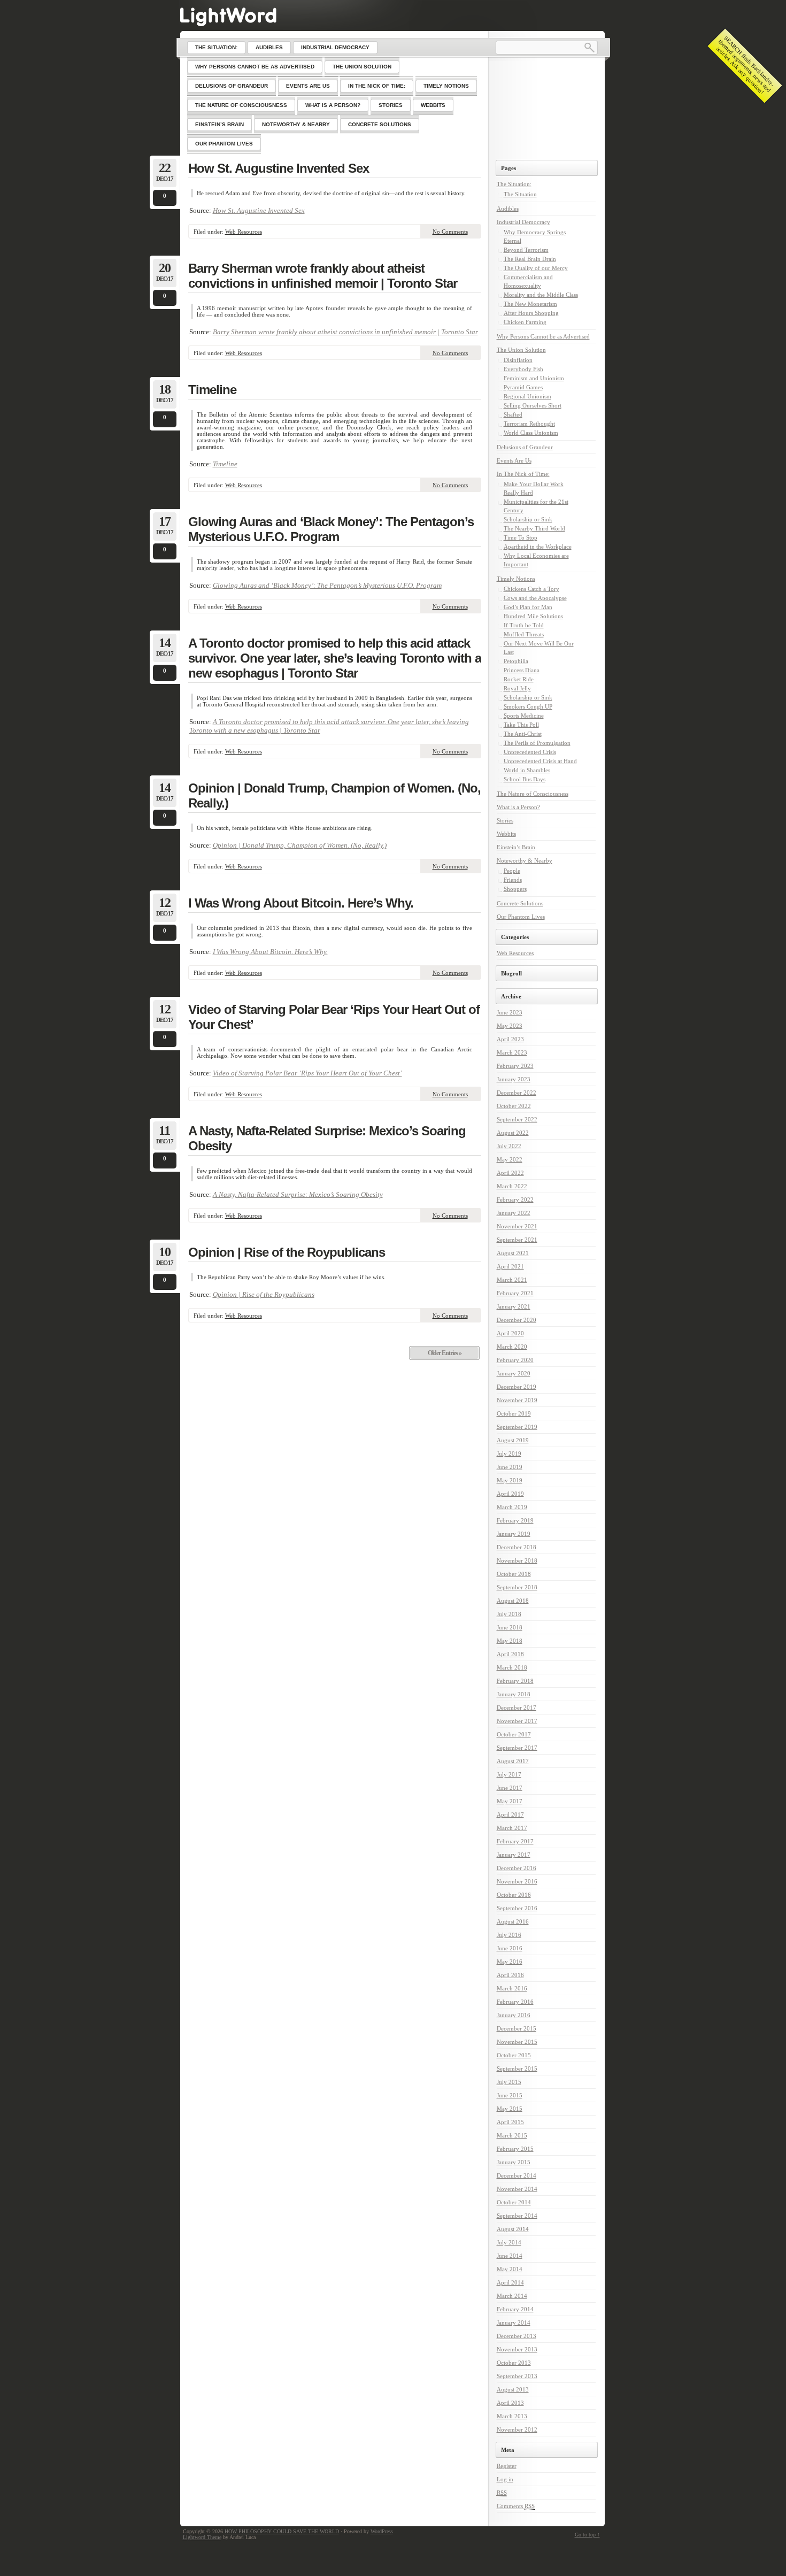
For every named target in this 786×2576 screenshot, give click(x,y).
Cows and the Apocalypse (535, 598)
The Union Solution (521, 350)
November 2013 (517, 2349)
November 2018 (517, 1560)
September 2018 (517, 1587)
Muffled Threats (524, 634)
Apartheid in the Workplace (538, 547)
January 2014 (514, 2323)
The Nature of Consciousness (533, 794)
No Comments (450, 232)
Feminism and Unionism (534, 378)
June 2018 (510, 1627)
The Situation (520, 194)
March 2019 (512, 1507)
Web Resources (244, 232)
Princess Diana (522, 670)
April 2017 (510, 1814)
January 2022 (514, 1213)
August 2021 (513, 1253)
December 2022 (517, 1093)
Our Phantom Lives (521, 917)
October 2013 (514, 2363)
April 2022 (510, 1173)
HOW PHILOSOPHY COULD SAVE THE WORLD (282, 2531)
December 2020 (517, 1320)
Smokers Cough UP (528, 706)
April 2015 (510, 2122)
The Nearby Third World (534, 528)
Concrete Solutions (520, 903)
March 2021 (512, 1280)
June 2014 (510, 2256)
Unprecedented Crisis (530, 752)
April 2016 (510, 1975)
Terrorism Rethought (529, 424)
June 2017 (510, 1788)
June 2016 (510, 1948)
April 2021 (510, 1266)
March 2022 (512, 1186)
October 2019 (514, 1413)
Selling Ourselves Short (533, 405)
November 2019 (517, 1400)
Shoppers (515, 889)
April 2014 (510, 2282)
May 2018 (510, 1641)
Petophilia (516, 661)
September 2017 (517, 1748)
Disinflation (518, 360)
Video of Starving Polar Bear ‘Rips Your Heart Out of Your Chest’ (334, 1017)
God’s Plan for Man (528, 607)
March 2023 (512, 1052)
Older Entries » (445, 1353)
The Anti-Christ (523, 734)
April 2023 (510, 1039)
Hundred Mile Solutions (533, 616)
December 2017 (517, 1708)
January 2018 (514, 1694)
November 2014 (517, 2189)
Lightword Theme (202, 2537)
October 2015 (514, 2055)
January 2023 (514, 1079)
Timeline (212, 390)
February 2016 (515, 2002)
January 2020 (514, 1373)
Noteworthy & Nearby (525, 860)
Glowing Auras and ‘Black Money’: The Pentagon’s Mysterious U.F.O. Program (331, 529)
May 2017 (510, 1801)
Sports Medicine (524, 716)
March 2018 (512, 1667)
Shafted (513, 414)
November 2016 (517, 1881)
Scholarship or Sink (528, 519)
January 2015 (514, 2162)
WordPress (382, 2531)
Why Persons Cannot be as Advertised (543, 336)
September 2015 (517, 2069)
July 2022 (509, 1146)
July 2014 (509, 2242)
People (512, 871)
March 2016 (512, 1988)
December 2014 (517, 2175)
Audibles (508, 209)
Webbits (506, 834)
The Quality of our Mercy (536, 268)
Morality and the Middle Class (541, 295)
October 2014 (514, 2202)
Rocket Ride (519, 679)
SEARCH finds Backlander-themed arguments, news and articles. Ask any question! (745, 65)
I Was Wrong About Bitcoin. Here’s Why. (301, 903)
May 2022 (510, 1159)
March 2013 (512, 2416)
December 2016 (517, 1868)
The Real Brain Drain (530, 259)
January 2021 (514, 1306)
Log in (505, 2479)
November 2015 (517, 2042)
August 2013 (513, 2389)
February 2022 (515, 1199)
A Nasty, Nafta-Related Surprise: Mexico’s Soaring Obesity (327, 1138)
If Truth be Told (524, 625)
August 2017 (513, 1761)
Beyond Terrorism (526, 250)
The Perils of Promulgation (537, 743)
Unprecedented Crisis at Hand (540, 761)
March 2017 (512, 1828)
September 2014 (517, 2216)
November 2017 (517, 1721)
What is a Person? (518, 807)
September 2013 (517, 2376)
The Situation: (514, 184)
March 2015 (512, 2135)
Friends (513, 880)
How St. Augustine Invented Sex (279, 168)
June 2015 (510, 2095)
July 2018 (509, 1614)
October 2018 (514, 1574)
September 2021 (517, 1240)
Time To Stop (521, 537)
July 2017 (509, 1774)
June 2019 (510, 1467)
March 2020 (512, 1347)
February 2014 (515, 2309)
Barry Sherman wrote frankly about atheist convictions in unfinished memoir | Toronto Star (323, 276)
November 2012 (517, 2429)
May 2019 (510, 1480)
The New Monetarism (530, 304)
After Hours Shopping (531, 313)
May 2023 (510, 1026)
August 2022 (513, 1133)
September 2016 (517, 1908)
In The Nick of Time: (523, 474)
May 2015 (510, 2109)
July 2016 (509, 1935)
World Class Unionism (531, 433)
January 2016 (514, 2015)
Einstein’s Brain (516, 847)
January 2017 (514, 1855)
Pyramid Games (523, 387)
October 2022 (514, 1106)
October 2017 (514, 1734)
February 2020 (515, 1360)
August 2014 (513, 2229)
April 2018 (510, 1654)
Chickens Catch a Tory (531, 589)
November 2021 (517, 1226)
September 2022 (517, 1119)
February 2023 (515, 1066)
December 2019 (517, 1387)
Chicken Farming (525, 322)
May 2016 (510, 1962)
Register (507, 2466)
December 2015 (517, 2028)
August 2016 (513, 1921)
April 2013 (510, 2403)
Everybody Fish (523, 369)
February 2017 (515, 1841)
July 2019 (509, 1454)
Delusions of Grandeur (525, 447)
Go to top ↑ (587, 2535)
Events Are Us (514, 460)
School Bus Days (525, 779)
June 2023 (510, 1012)
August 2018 (513, 1601)
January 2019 (514, 1534)
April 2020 (510, 1333)
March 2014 (512, 2296)
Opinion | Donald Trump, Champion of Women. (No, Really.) (334, 795)
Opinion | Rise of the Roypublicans (287, 1252)
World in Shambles (527, 770)
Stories (505, 820)
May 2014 (510, 2269)
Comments (516, 2506)
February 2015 (515, 2149)
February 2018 (515, 1681)
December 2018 (517, 1547)
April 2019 (510, 1494)
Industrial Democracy (523, 222)
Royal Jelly (517, 688)
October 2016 (514, 1895)
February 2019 (515, 1520)
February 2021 (515, 1293)
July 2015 (509, 2082)
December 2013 (517, 2336)
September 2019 (517, 1427)
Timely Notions (516, 579)
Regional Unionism (527, 396)
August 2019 (513, 1440)
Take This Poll (521, 725)
